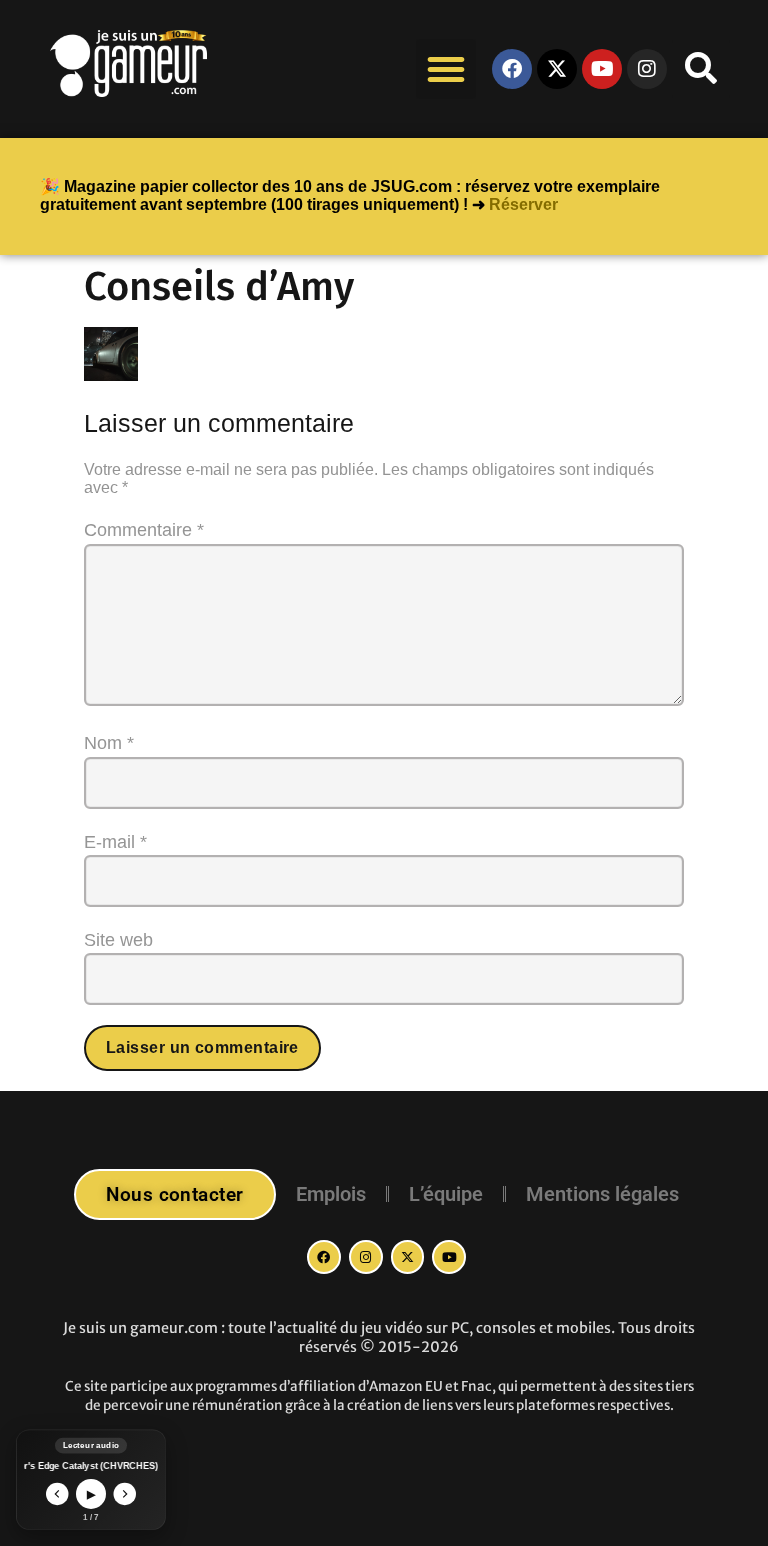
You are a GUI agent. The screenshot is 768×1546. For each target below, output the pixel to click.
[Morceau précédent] (57, 1494)
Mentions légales (602, 1194)
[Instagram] (366, 1257)
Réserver (523, 204)
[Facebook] (512, 69)
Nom (109, 743)
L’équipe (446, 1194)
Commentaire (144, 530)
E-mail (115, 842)
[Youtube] (602, 69)
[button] (446, 69)
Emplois (331, 1194)
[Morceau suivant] (125, 1494)
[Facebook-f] (324, 1257)
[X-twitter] (557, 69)
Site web (118, 940)
